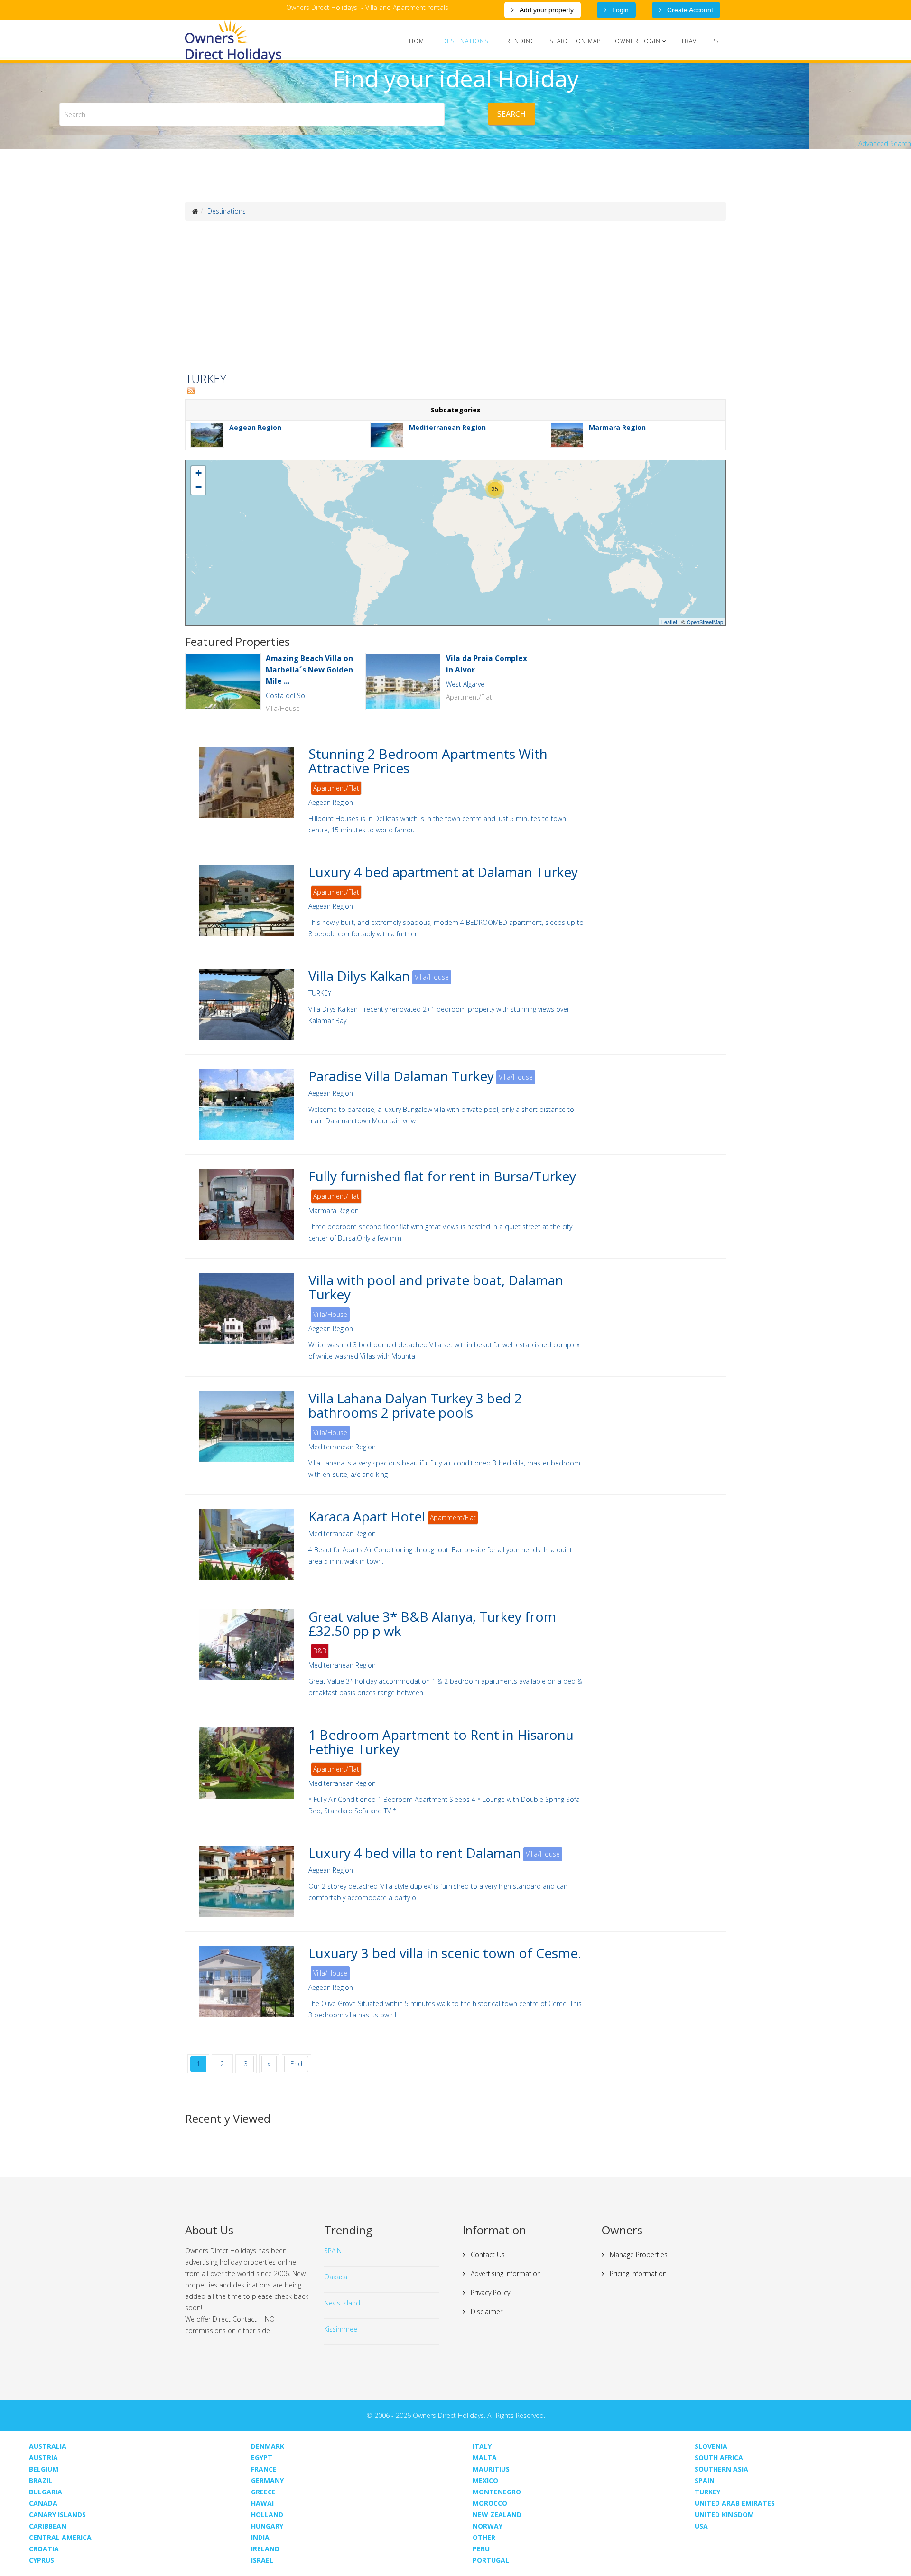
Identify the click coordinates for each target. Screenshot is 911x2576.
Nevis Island (342, 2303)
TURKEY (320, 993)
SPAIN (333, 2251)
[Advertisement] (455, 297)
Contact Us (487, 2254)
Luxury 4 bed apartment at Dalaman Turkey (443, 872)
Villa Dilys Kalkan (359, 976)
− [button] (199, 487)
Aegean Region (255, 427)
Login (619, 10)
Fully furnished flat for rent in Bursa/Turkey (442, 1176)
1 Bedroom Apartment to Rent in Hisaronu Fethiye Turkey (441, 1742)
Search (511, 114)
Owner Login (638, 41)
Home (418, 41)
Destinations (465, 41)
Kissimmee (341, 2329)
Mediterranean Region (447, 427)
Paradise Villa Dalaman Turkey (401, 1076)
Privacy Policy (489, 2292)
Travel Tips (700, 41)
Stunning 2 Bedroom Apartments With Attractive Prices (428, 761)
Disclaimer (486, 2311)
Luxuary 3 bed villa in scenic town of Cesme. (445, 1953)
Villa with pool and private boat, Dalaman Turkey (436, 1287)
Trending (519, 41)
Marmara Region (617, 427)
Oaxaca (336, 2277)
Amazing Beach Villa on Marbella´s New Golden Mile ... (309, 670)
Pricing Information (637, 2273)
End (296, 2064)
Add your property (546, 10)
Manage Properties (638, 2254)
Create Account (689, 10)
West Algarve (465, 684)
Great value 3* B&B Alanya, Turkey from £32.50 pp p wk (432, 1624)
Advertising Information (505, 2273)
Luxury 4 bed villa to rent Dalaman (415, 1853)
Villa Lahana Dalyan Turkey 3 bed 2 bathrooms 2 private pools (415, 1405)
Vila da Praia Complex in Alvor (487, 664)
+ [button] (199, 473)
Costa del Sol (286, 695)
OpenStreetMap (705, 622)
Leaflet (669, 622)
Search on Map (575, 41)
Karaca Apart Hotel (367, 1516)
